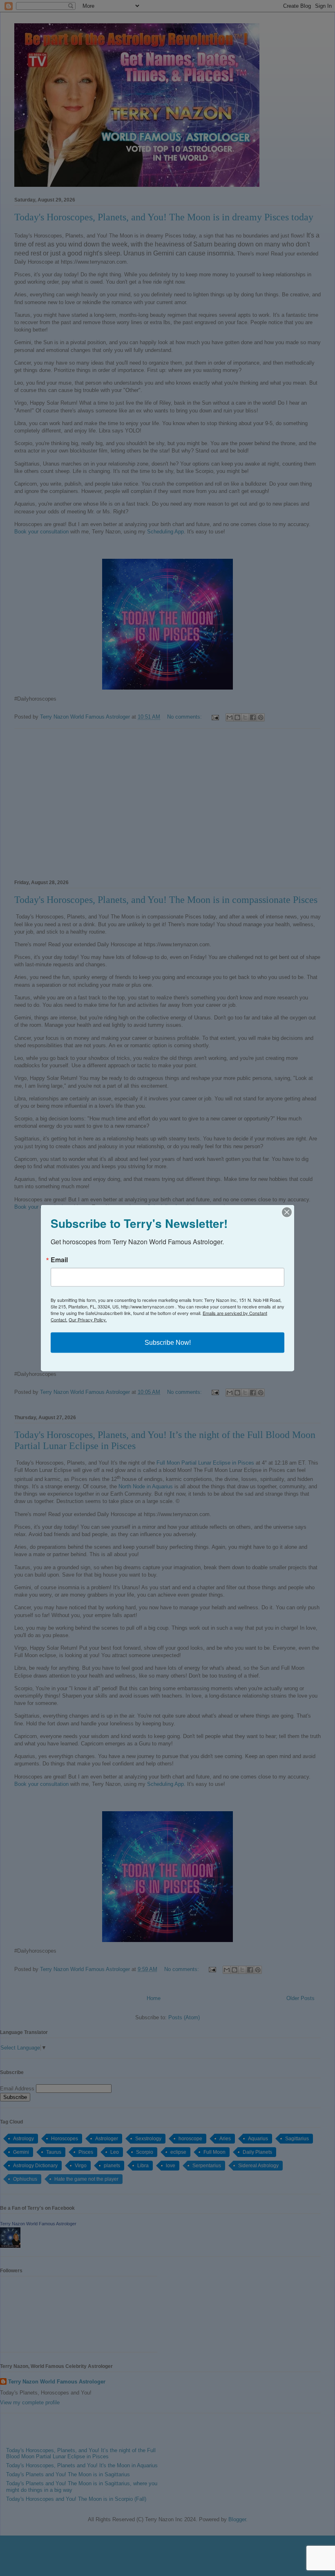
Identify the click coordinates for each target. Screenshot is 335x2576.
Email (59, 1260)
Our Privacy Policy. (88, 1319)
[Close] (287, 1212)
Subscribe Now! (168, 1343)
